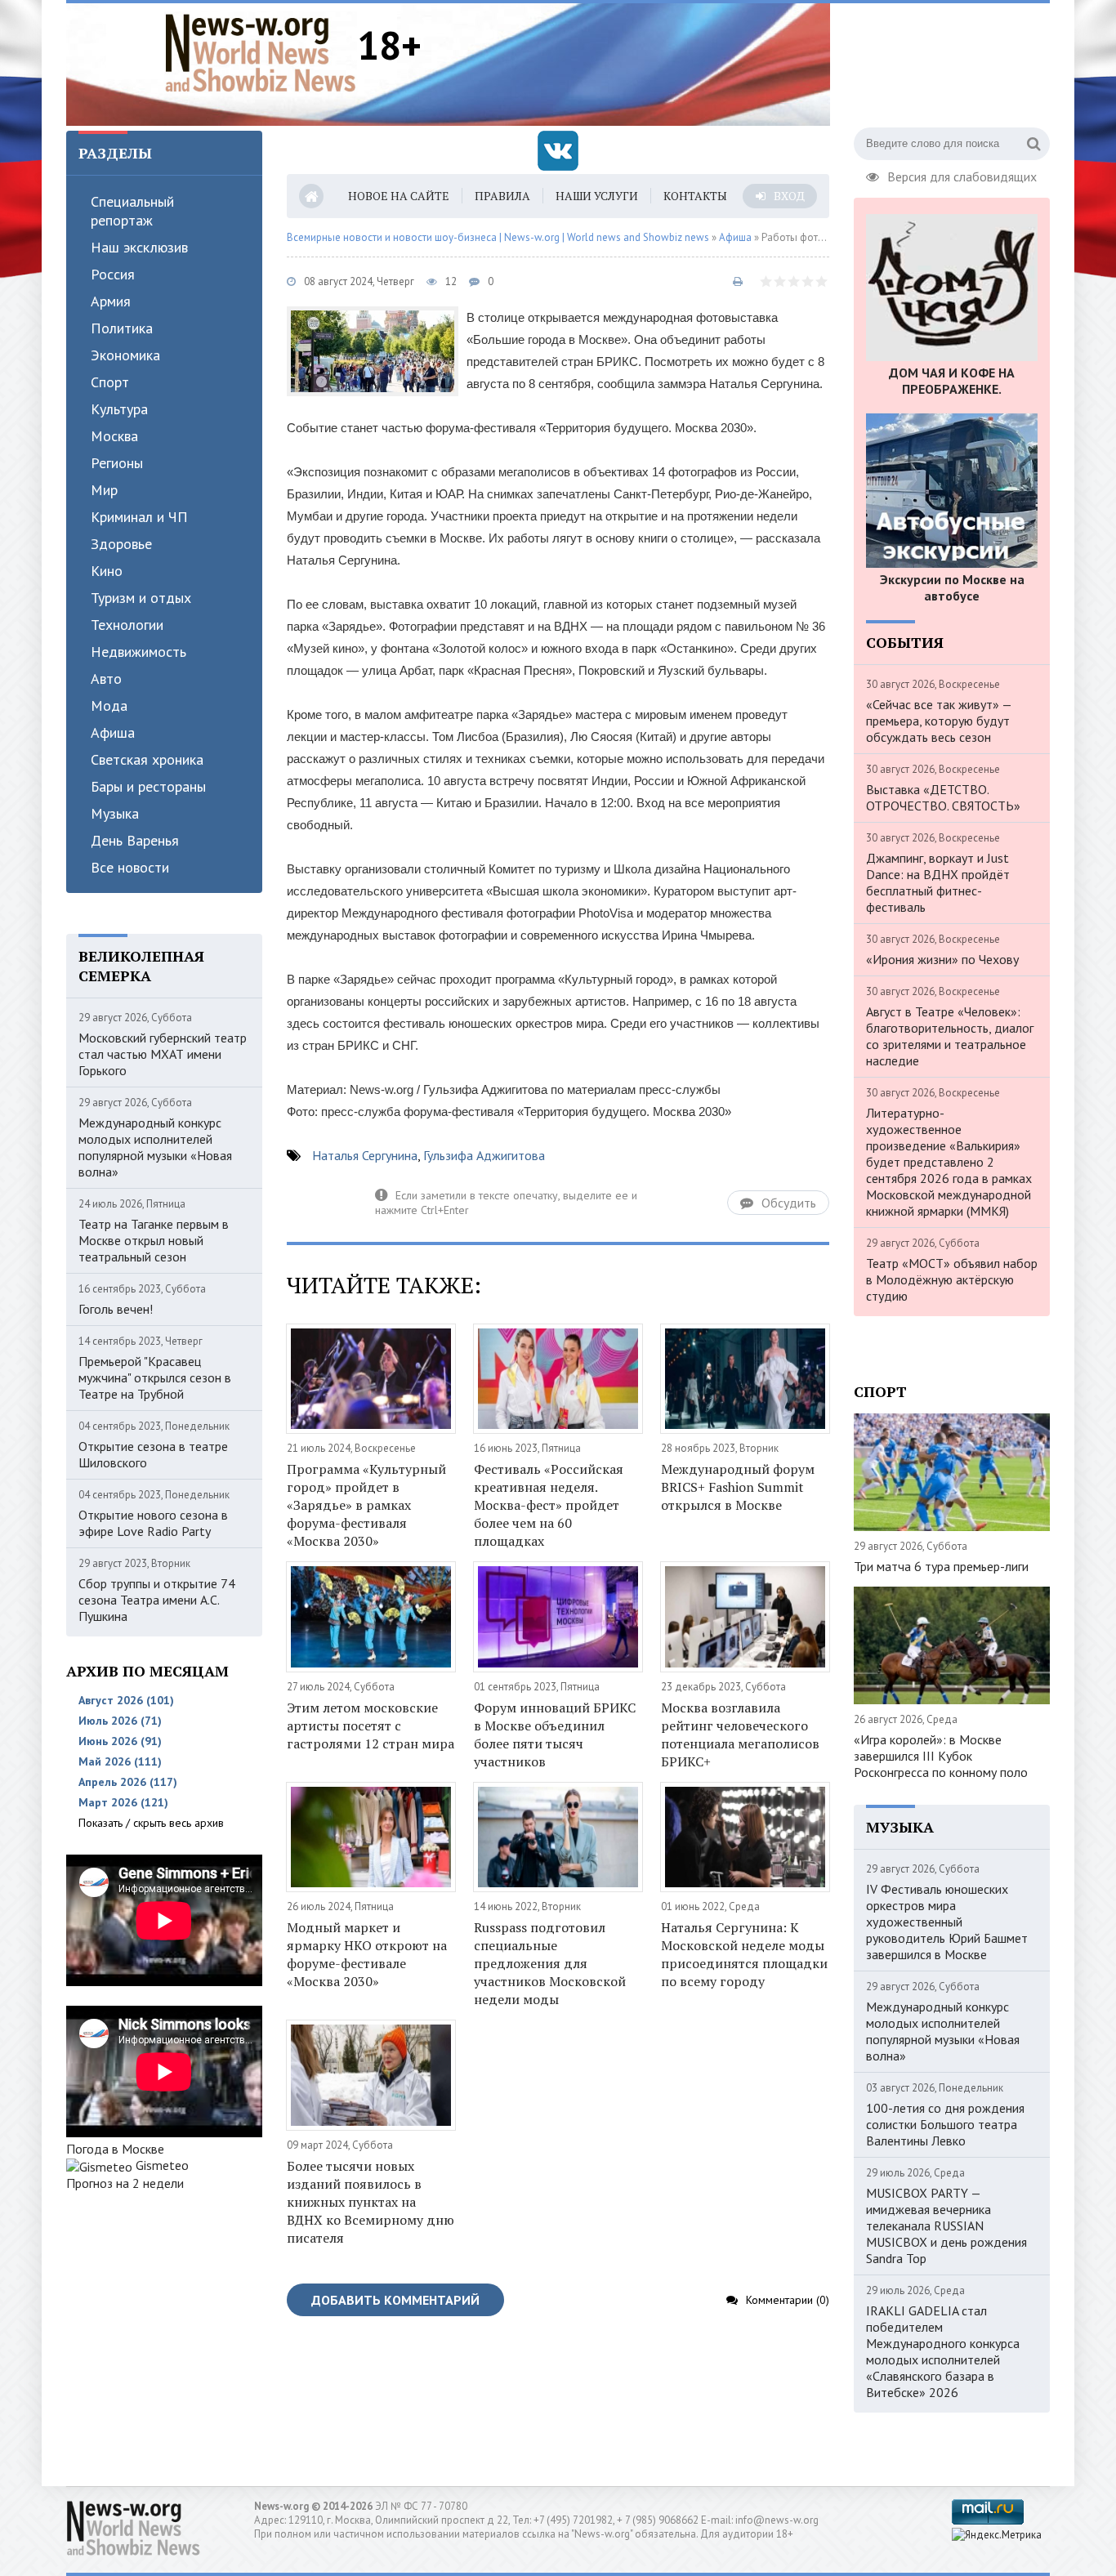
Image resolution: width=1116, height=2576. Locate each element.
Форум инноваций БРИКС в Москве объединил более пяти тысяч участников (555, 1734)
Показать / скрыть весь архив (151, 1823)
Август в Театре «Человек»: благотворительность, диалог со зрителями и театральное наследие (950, 1036)
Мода (109, 705)
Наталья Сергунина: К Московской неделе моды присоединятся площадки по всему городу (744, 1954)
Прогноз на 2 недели (125, 2183)
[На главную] (261, 52)
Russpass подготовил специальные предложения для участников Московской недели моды (550, 1963)
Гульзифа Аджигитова (484, 1155)
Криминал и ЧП (139, 517)
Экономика (125, 355)
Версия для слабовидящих (962, 175)
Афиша (113, 732)
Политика (122, 328)
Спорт (110, 382)
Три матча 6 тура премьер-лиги (941, 1566)
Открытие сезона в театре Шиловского (153, 1454)
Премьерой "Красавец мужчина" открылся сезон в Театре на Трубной (155, 1377)
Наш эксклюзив (139, 247)
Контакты (695, 196)
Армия (111, 301)
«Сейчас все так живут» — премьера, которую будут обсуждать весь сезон (939, 721)
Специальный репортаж (132, 211)
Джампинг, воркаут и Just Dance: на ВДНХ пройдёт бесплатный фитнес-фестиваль (938, 882)
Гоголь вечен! (116, 1309)
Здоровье (121, 544)
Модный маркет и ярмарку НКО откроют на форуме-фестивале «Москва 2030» (367, 1954)
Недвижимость (138, 652)
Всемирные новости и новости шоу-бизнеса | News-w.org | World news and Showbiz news (498, 237)
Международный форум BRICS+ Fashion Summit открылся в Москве (738, 1487)
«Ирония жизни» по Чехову (942, 959)
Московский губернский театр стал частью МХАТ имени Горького (163, 1054)
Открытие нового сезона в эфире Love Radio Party (153, 1523)
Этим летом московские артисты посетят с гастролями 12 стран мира (371, 1726)
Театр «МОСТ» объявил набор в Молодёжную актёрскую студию (952, 1279)
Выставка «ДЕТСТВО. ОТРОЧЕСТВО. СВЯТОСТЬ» (943, 797)
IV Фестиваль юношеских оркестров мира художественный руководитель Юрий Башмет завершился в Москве (947, 1922)
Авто (106, 679)
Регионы (117, 463)
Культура (119, 409)
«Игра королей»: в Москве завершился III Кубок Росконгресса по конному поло (941, 1756)
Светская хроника (147, 759)
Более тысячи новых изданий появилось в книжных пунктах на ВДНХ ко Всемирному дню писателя (371, 2202)
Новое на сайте (399, 196)
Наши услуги (597, 196)
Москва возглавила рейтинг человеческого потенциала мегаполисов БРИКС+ (740, 1734)
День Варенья (135, 840)
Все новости (130, 867)
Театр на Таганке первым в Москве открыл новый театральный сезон (154, 1240)
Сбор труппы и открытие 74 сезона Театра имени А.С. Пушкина (157, 1600)
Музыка (115, 813)
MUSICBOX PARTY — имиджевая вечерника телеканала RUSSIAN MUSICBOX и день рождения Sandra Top (946, 2226)
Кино (107, 571)
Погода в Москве (115, 2149)
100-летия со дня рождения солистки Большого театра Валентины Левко (945, 2124)
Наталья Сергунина (365, 1155)
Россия (113, 274)
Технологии (127, 625)
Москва (114, 436)
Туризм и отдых (141, 598)
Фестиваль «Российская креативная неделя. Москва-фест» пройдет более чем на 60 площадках (549, 1505)
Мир (104, 490)
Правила (502, 196)
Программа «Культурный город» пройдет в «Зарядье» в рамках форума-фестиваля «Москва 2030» (366, 1505)
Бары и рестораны (148, 786)
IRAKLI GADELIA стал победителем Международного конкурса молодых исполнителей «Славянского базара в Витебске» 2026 (943, 2351)
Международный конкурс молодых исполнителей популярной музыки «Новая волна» (155, 1147)
